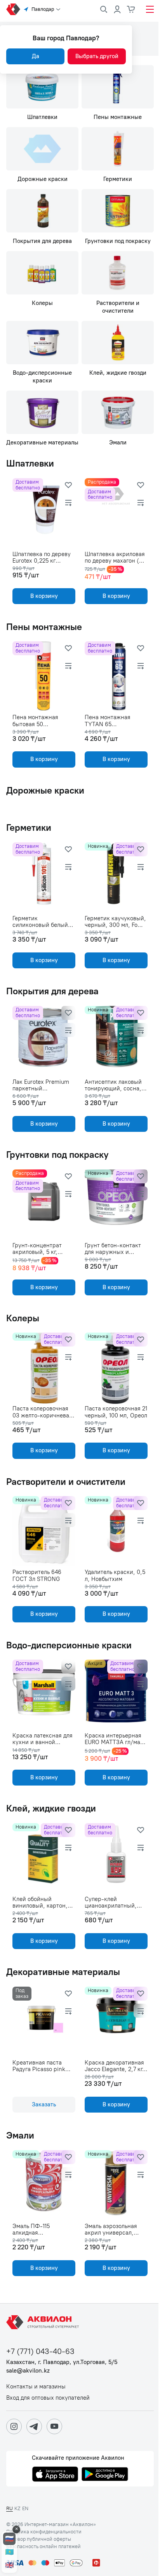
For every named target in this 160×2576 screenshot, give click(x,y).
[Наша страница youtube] (54, 2426)
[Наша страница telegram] (34, 2426)
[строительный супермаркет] (13, 9)
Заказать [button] (44, 2104)
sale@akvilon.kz (28, 2371)
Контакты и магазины (36, 2387)
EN (25, 2508)
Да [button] (36, 56)
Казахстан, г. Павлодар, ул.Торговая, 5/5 (62, 2362)
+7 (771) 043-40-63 (40, 2351)
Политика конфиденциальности (44, 2532)
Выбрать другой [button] (97, 56)
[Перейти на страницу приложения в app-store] (55, 2475)
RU (10, 2508)
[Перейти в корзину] (131, 9)
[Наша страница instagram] (14, 2426)
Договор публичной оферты (39, 2539)
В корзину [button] (44, 596)
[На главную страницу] (44, 2322)
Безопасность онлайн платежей (43, 2547)
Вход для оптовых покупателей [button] (48, 2398)
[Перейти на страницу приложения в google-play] (105, 2475)
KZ (17, 2508)
